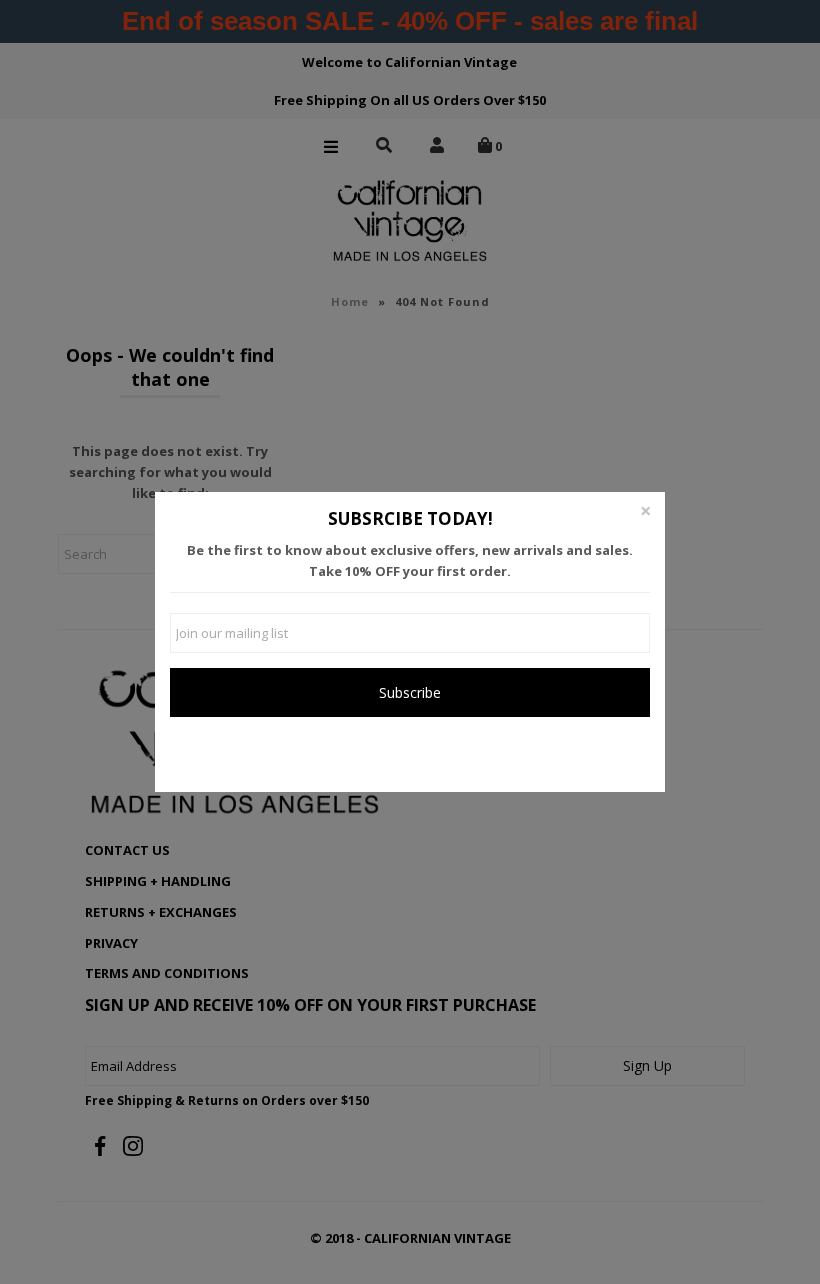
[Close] (645, 512)
